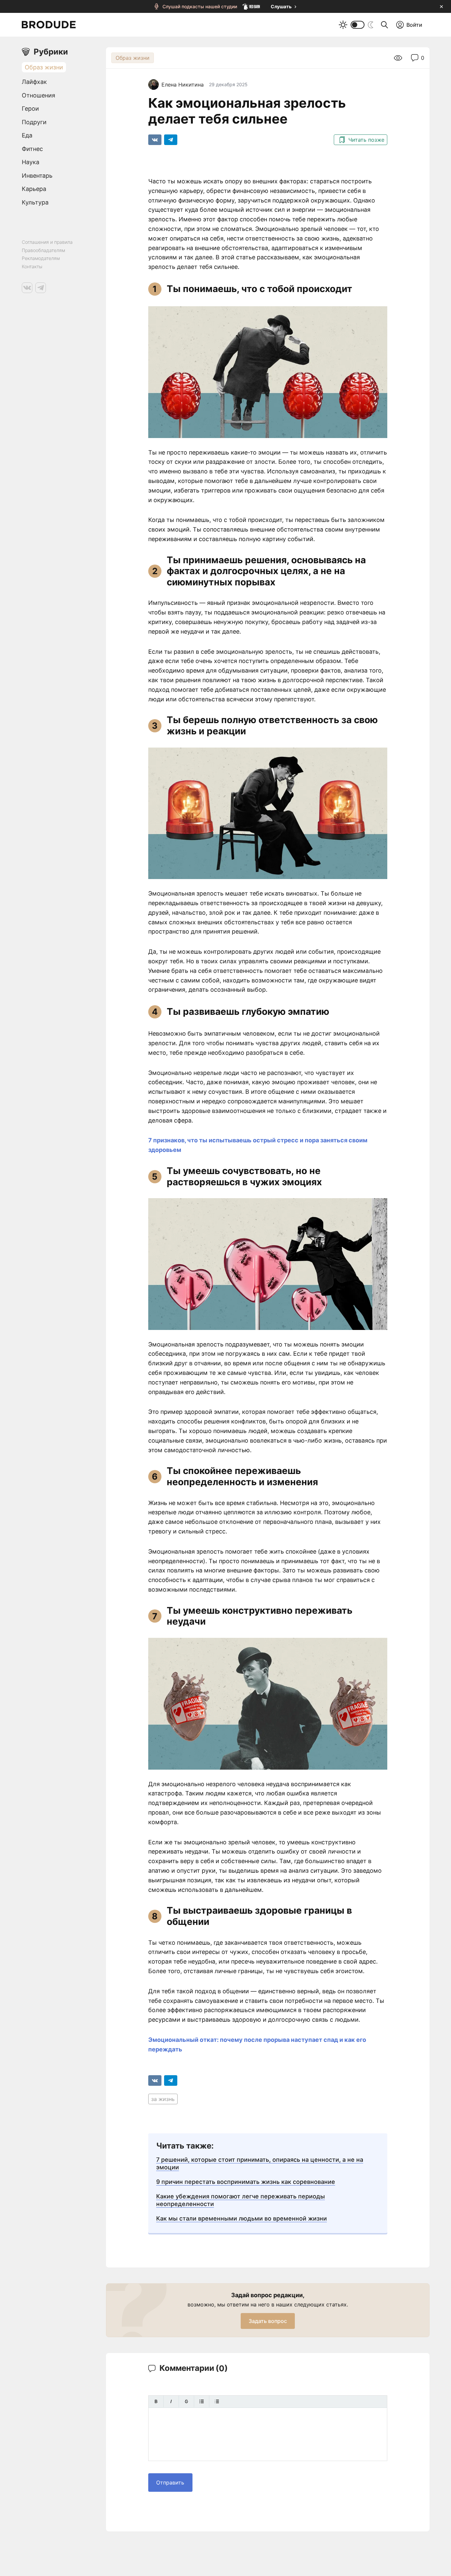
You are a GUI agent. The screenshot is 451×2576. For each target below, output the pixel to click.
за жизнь (163, 2099)
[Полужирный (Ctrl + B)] (156, 2401)
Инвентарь (37, 176)
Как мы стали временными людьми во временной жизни (242, 2218)
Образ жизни (133, 58)
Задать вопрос (268, 2321)
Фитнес (32, 149)
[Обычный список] (202, 2401)
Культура (35, 202)
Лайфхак (34, 82)
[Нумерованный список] (217, 2401)
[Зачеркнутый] (186, 2401)
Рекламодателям (41, 258)
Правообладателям (43, 250)
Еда (27, 135)
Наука (31, 162)
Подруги (34, 122)
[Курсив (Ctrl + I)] (171, 2401)
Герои (30, 109)
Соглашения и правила (47, 242)
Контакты (32, 266)
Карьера (34, 189)
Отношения (38, 95)
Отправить (170, 2483)
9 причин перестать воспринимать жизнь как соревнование (246, 2182)
